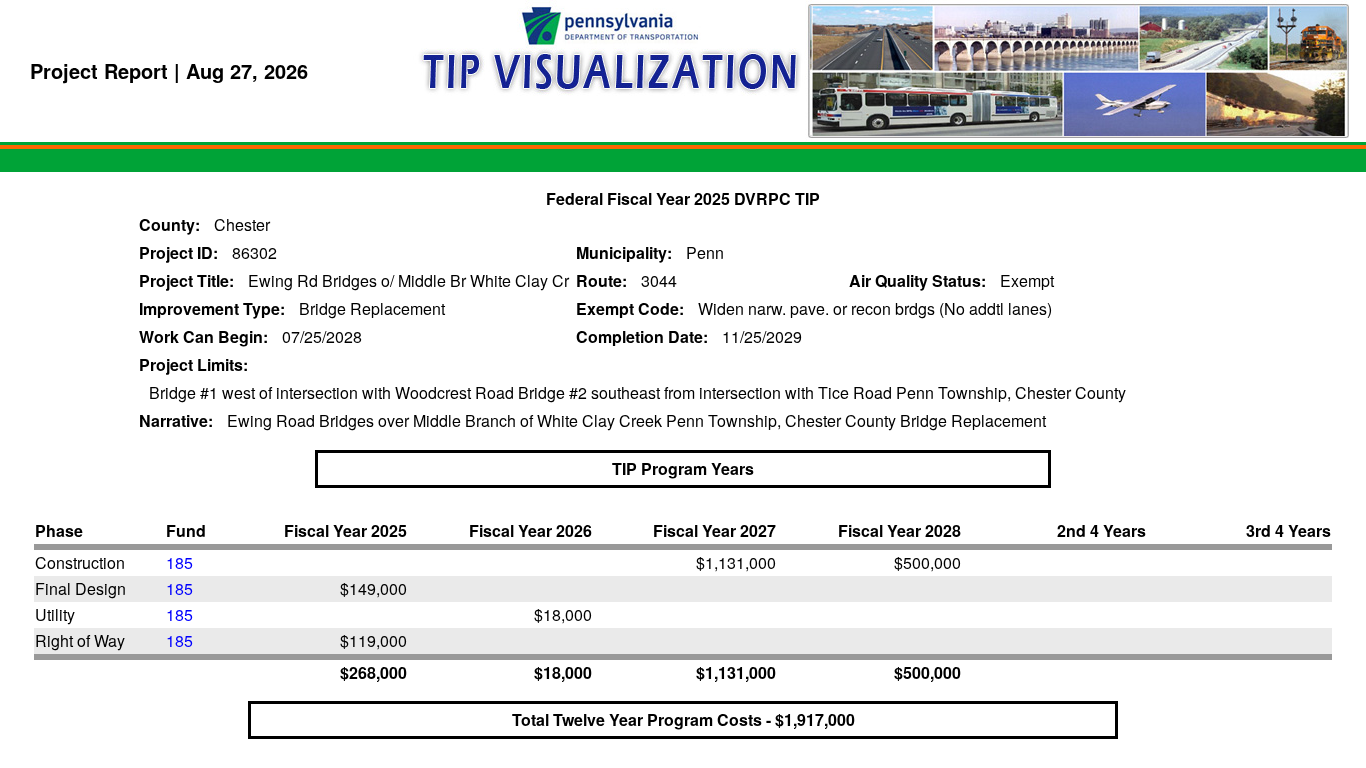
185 (179, 562)
